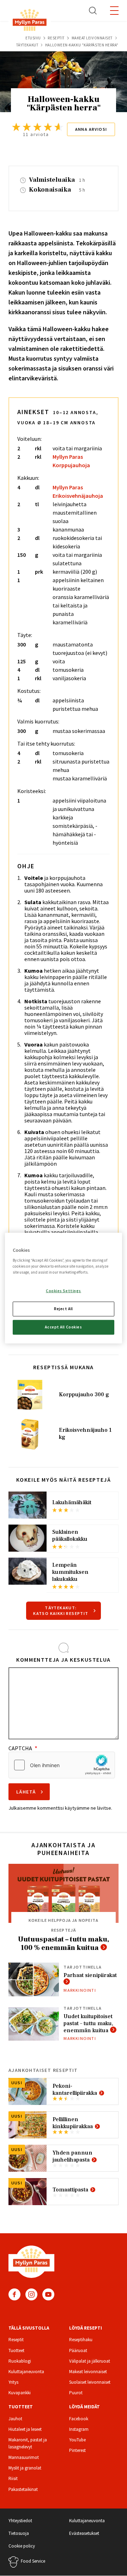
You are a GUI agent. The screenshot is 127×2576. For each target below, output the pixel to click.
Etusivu (33, 38)
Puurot (76, 2393)
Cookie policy (22, 2546)
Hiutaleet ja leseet (25, 2429)
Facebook (14, 2294)
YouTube (48, 2294)
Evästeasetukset (84, 2533)
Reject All (64, 1308)
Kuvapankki (20, 2393)
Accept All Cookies (63, 1327)
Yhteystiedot (20, 2521)
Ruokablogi (20, 2361)
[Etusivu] (30, 21)
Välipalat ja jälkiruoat (90, 2361)
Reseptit (56, 38)
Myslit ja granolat (25, 2468)
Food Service (33, 2561)
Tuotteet (16, 2350)
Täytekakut (27, 45)
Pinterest (77, 2450)
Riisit (13, 2478)
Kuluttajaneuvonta (26, 2372)
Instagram (31, 2294)
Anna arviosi (91, 129)
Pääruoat (78, 2350)
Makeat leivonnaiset (92, 38)
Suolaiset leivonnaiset (90, 2382)
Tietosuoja (19, 2533)
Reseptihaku (81, 2340)
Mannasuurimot (24, 2457)
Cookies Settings (64, 1291)
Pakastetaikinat (23, 2489)
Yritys (13, 2382)
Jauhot (15, 2419)
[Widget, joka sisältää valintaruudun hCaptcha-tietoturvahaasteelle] (62, 1765)
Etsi (93, 11)
